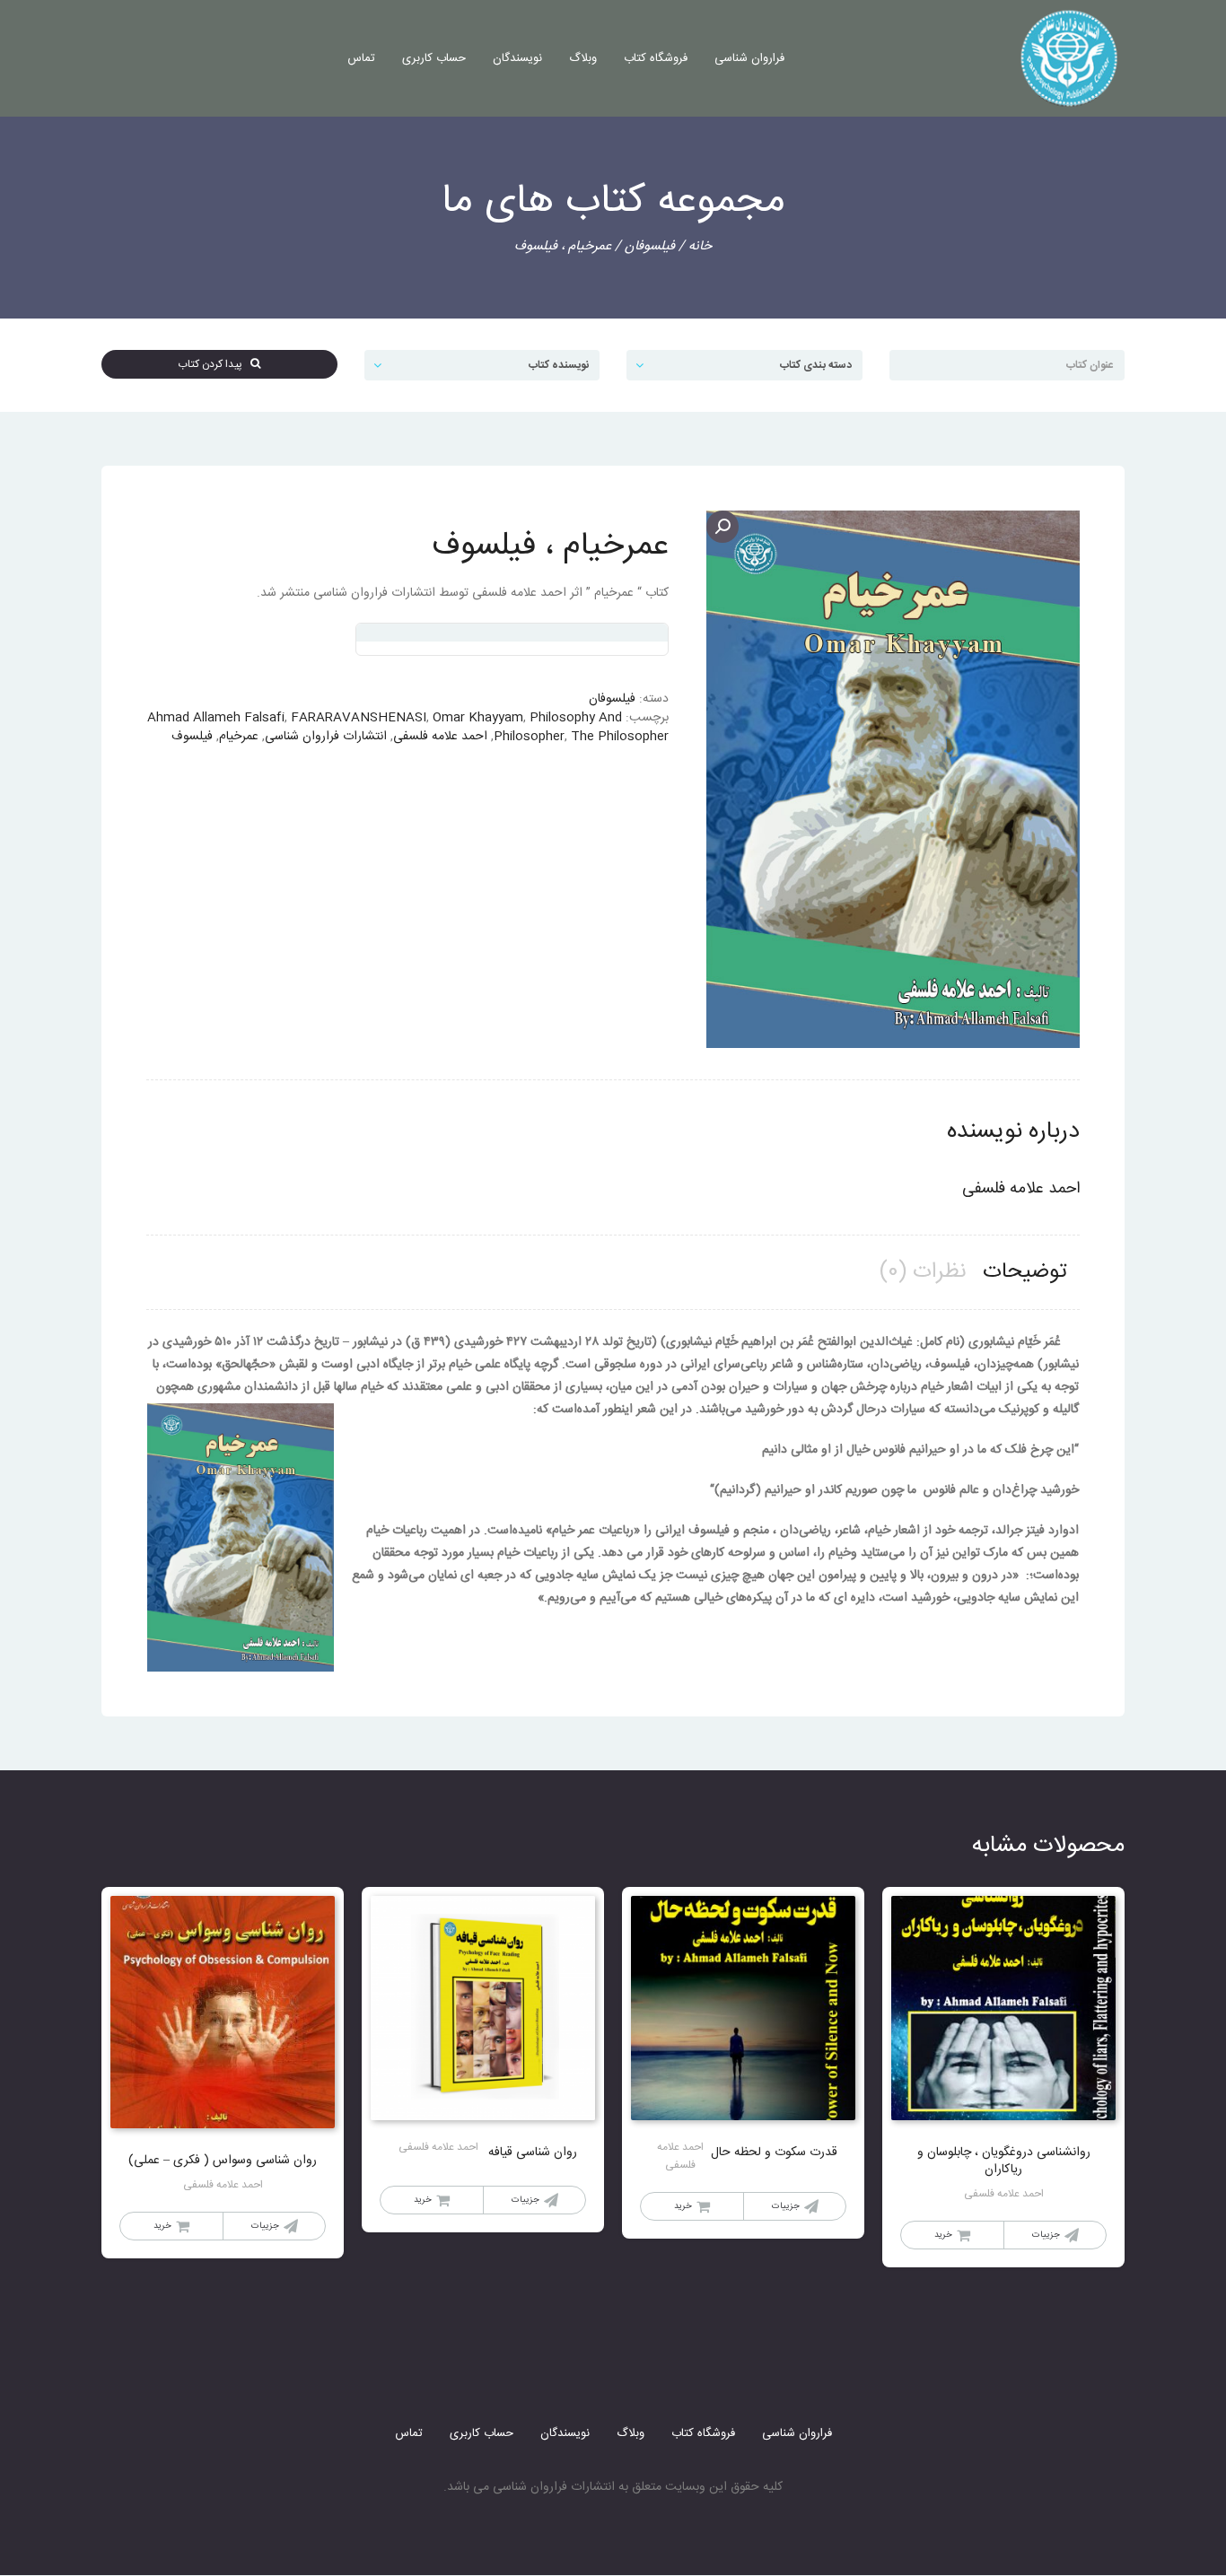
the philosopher (620, 737)
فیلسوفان (650, 246)
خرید (943, 2235)
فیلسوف (192, 737)
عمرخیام (239, 737)
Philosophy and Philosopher (558, 727)
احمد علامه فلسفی (440, 737)
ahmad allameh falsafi (216, 718)
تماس (361, 58)
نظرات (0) (923, 1272)
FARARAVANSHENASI (359, 718)
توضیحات (1025, 1272)
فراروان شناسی (749, 58)
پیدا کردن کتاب (214, 364)
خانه (700, 246)
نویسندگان (517, 58)
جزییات (1046, 2235)
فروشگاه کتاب (656, 58)
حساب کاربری (434, 58)
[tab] (1025, 1273)
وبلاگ (583, 58)
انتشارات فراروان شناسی (326, 737)
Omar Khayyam (478, 718)
